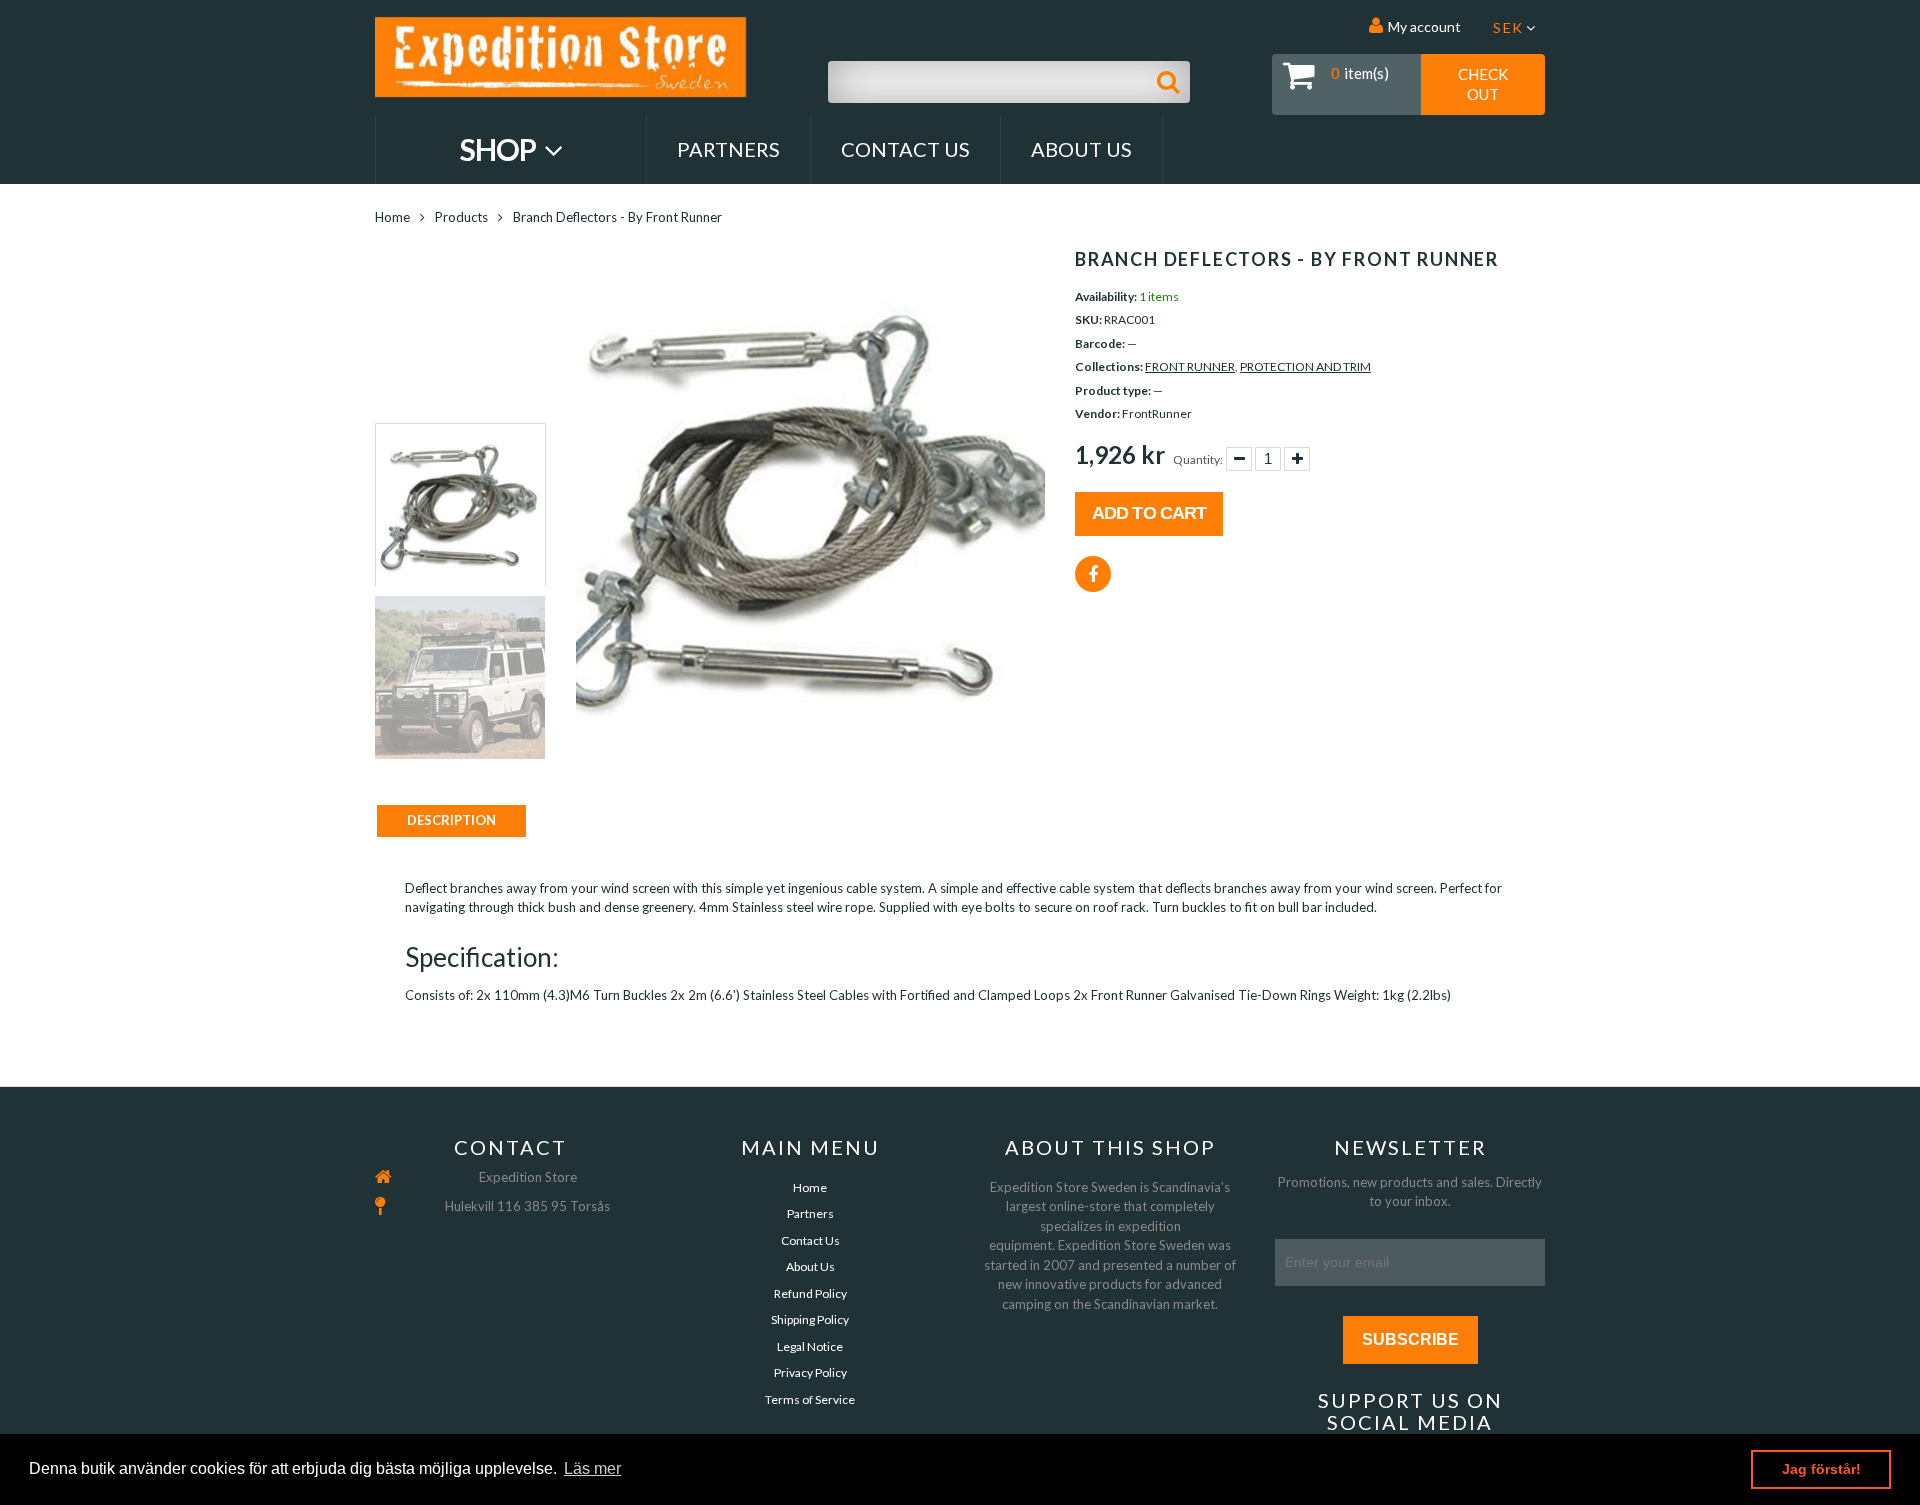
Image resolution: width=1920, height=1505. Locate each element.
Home (392, 217)
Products (461, 217)
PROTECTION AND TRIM (1305, 366)
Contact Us (905, 149)
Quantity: (1198, 459)
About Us (1081, 149)
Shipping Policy (810, 1319)
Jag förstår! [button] (1821, 1469)
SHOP (500, 149)
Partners (728, 149)
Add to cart (1149, 513)
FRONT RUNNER (1190, 366)
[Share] (1093, 574)
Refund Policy (810, 1293)
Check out (1483, 84)
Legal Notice (810, 1346)
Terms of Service (810, 1399)
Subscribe (1410, 1339)
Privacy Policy (810, 1372)
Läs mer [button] (592, 1468)
